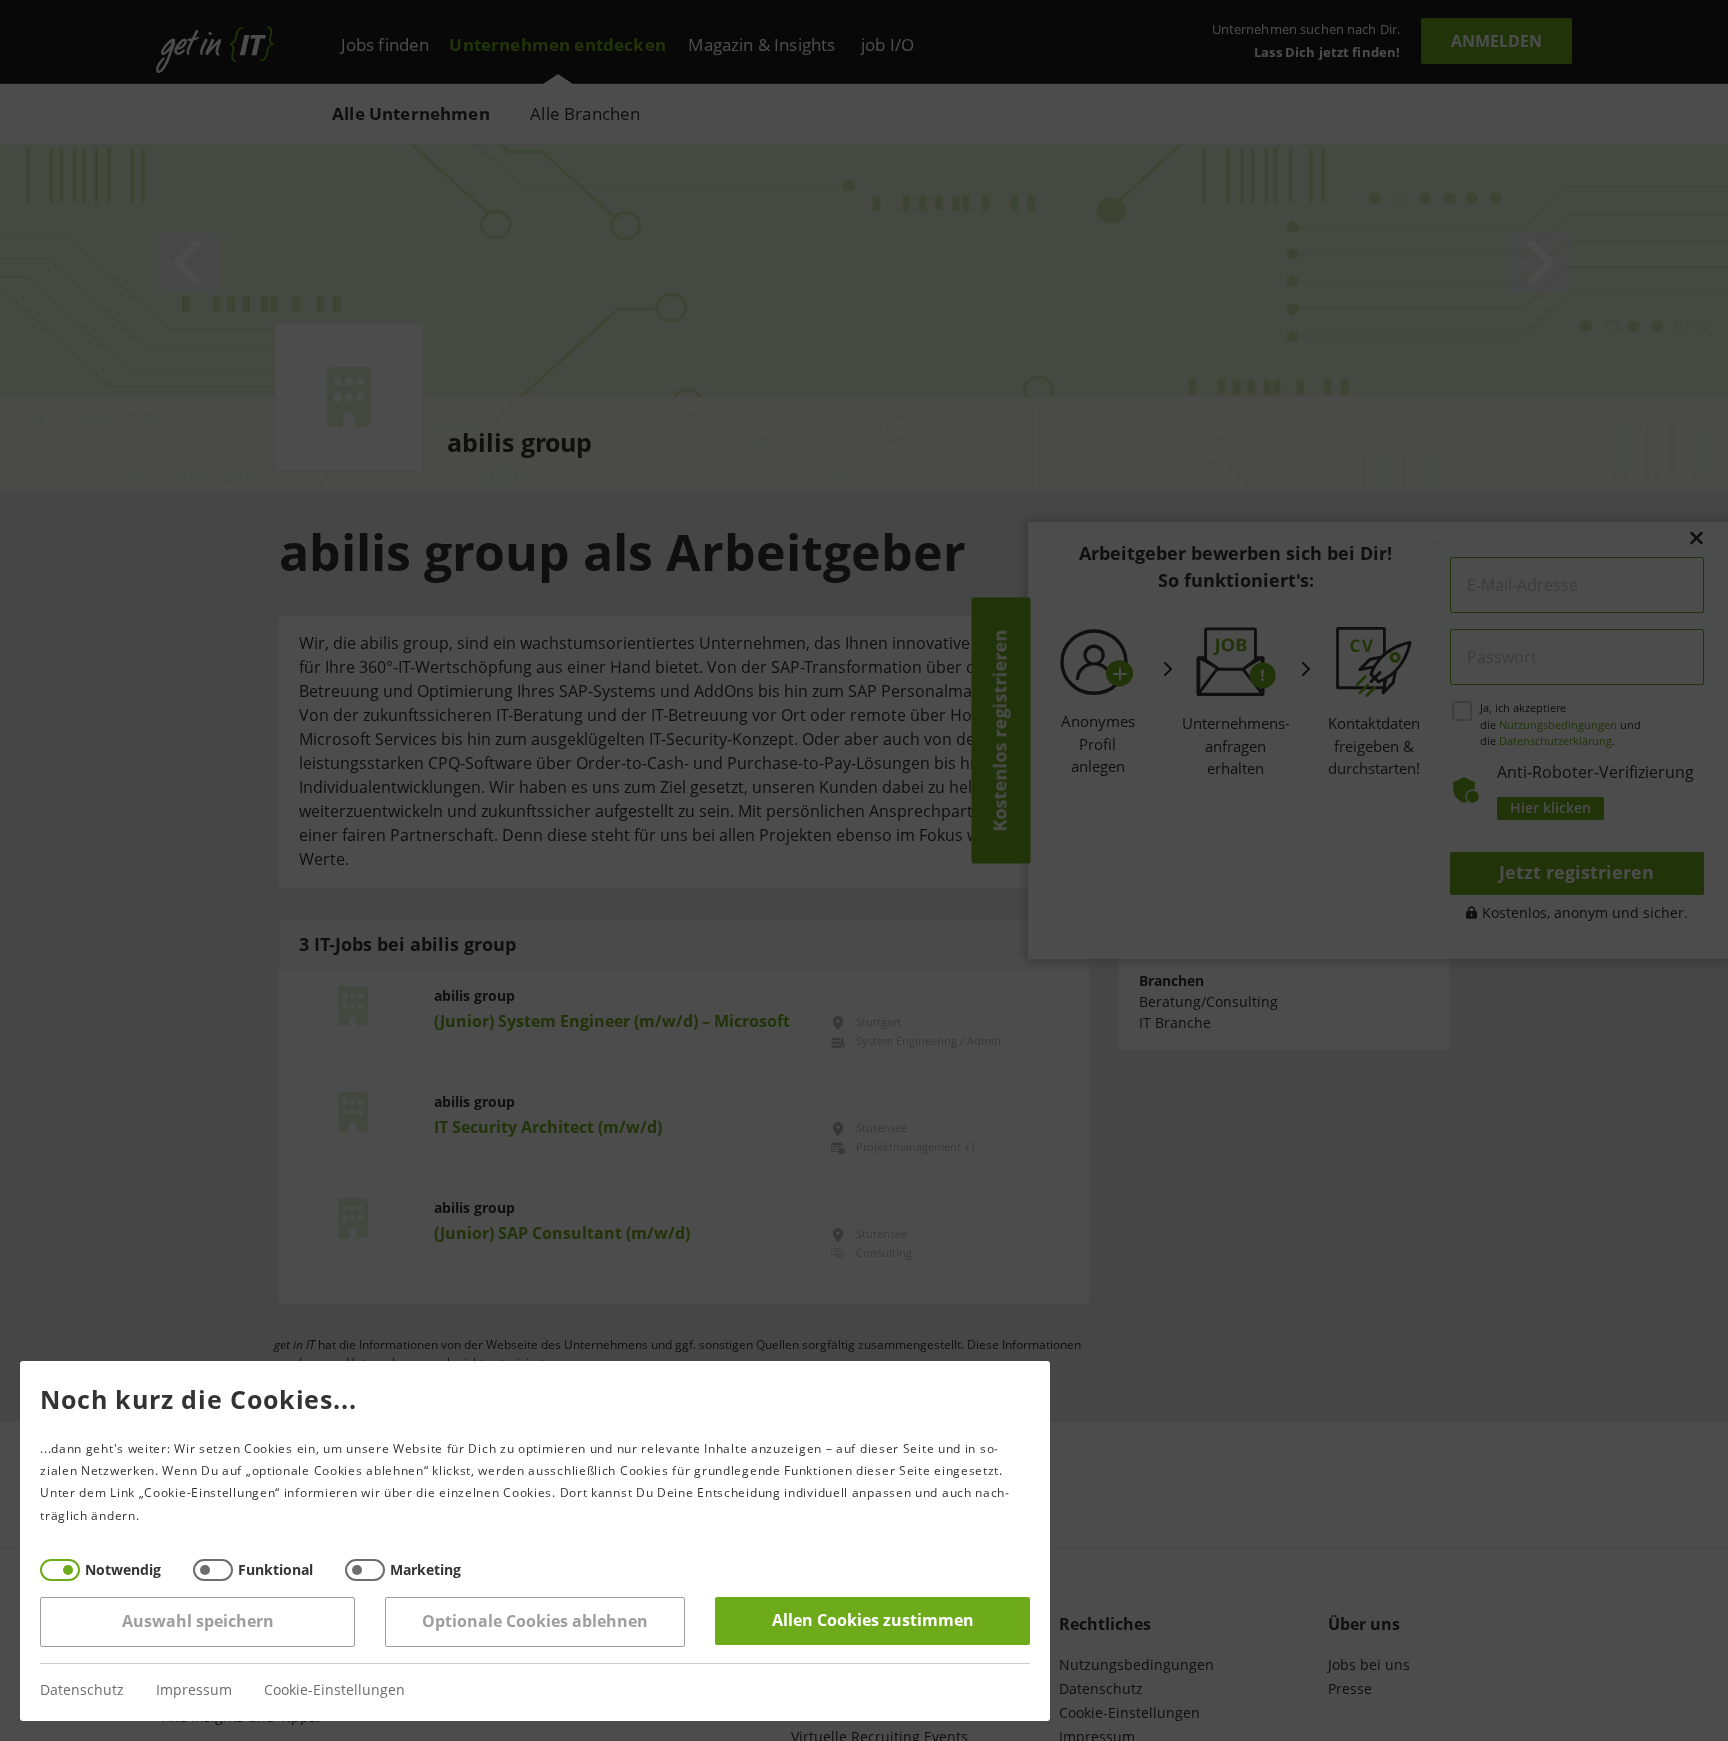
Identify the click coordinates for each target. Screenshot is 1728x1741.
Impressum (194, 1690)
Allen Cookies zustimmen (873, 1620)
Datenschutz (82, 1690)
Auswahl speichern (198, 1621)
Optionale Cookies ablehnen (535, 1621)
